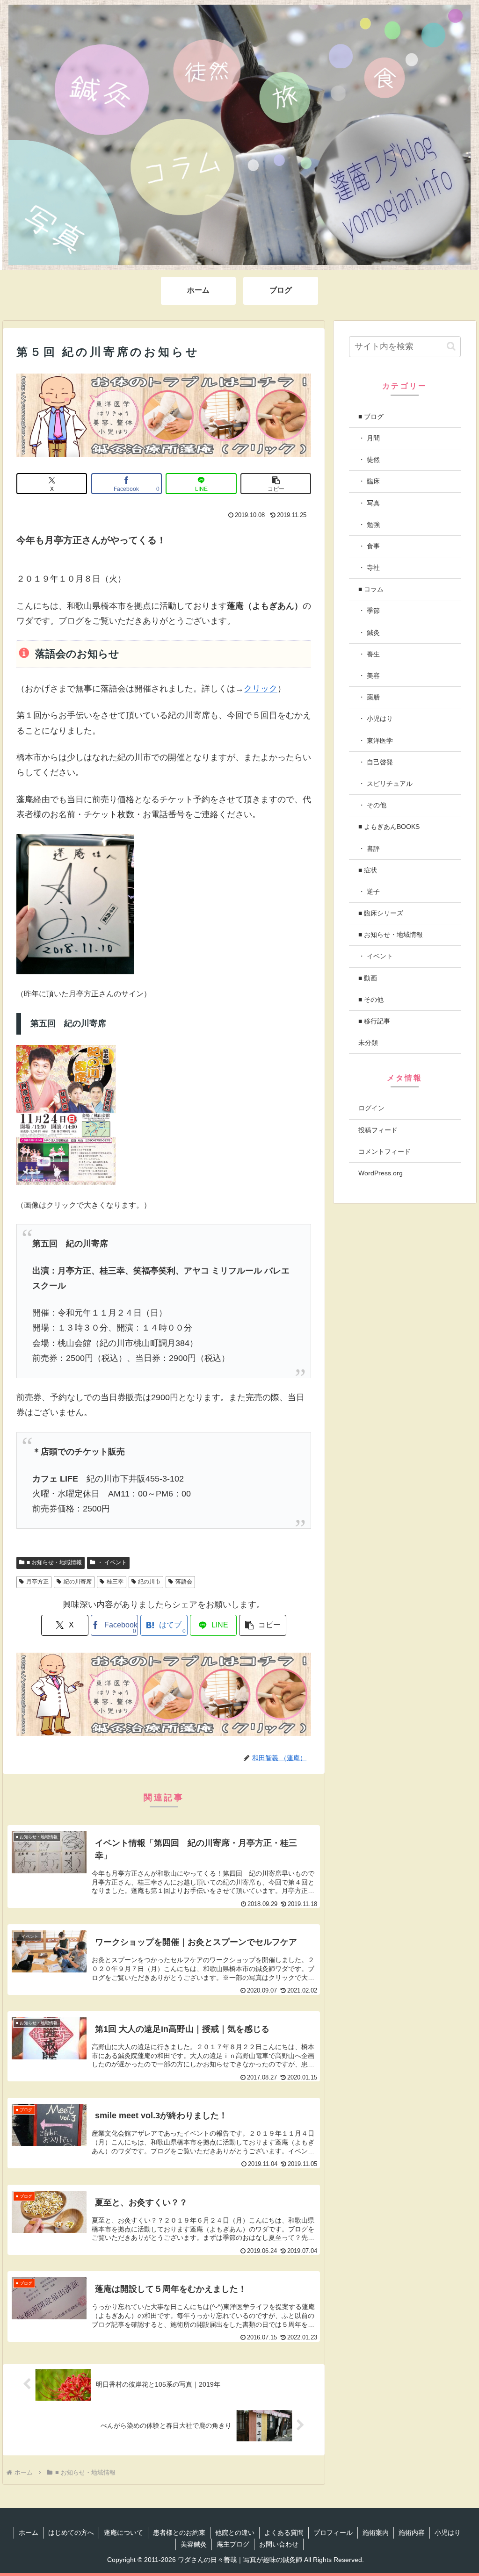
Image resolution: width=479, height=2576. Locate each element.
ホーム (29, 2533)
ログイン (371, 1108)
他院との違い (235, 2533)
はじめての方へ (71, 2533)
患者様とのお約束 (179, 2533)
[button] (276, 484)
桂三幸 (115, 1582)
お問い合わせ (279, 2544)
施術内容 (412, 2533)
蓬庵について (123, 2533)
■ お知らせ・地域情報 (54, 1562)
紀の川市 (149, 1582)
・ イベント (112, 1562)
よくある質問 (284, 2533)
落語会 (184, 1582)
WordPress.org (381, 1173)
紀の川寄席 (78, 1582)
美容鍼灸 (194, 2544)
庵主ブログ (233, 2544)
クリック (261, 689)
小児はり (448, 2533)
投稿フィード (378, 1130)
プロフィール (333, 2533)
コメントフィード (385, 1151)
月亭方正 (37, 1582)
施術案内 (376, 2533)
